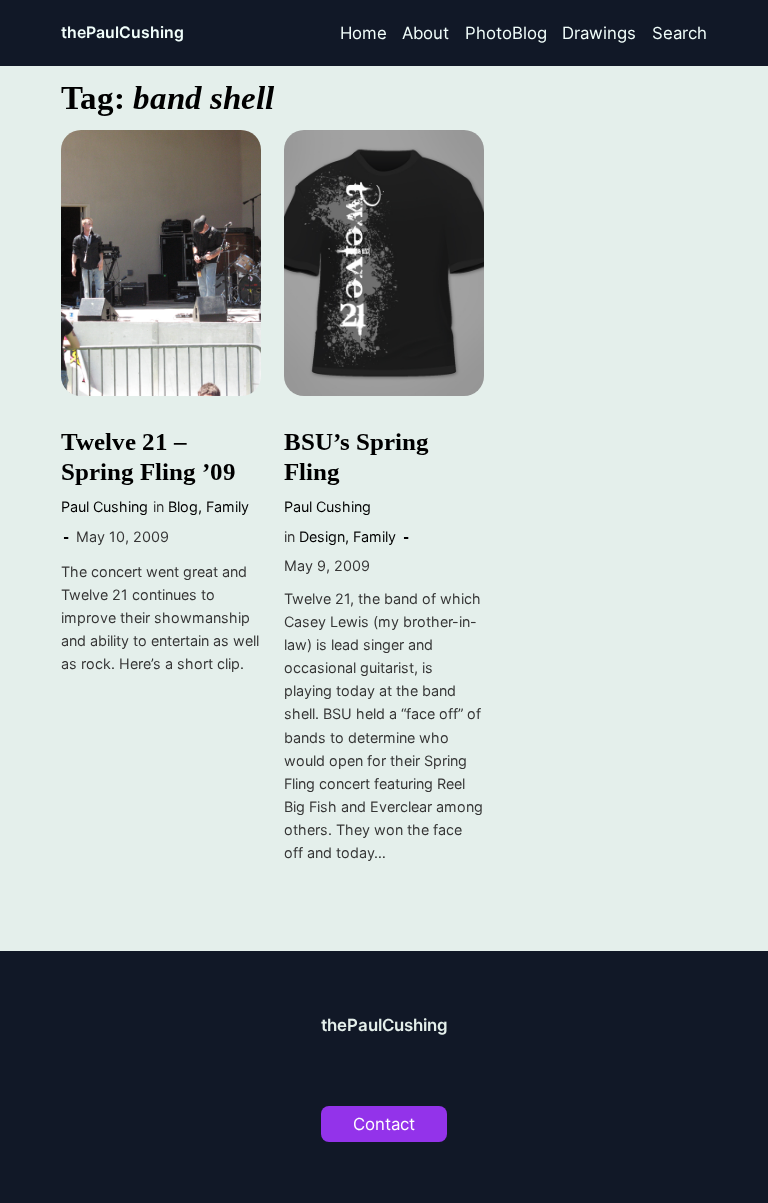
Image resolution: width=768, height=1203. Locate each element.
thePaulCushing (122, 32)
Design (322, 536)
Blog (183, 506)
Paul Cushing (104, 506)
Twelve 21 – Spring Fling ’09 (148, 456)
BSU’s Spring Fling (356, 456)
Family (227, 506)
